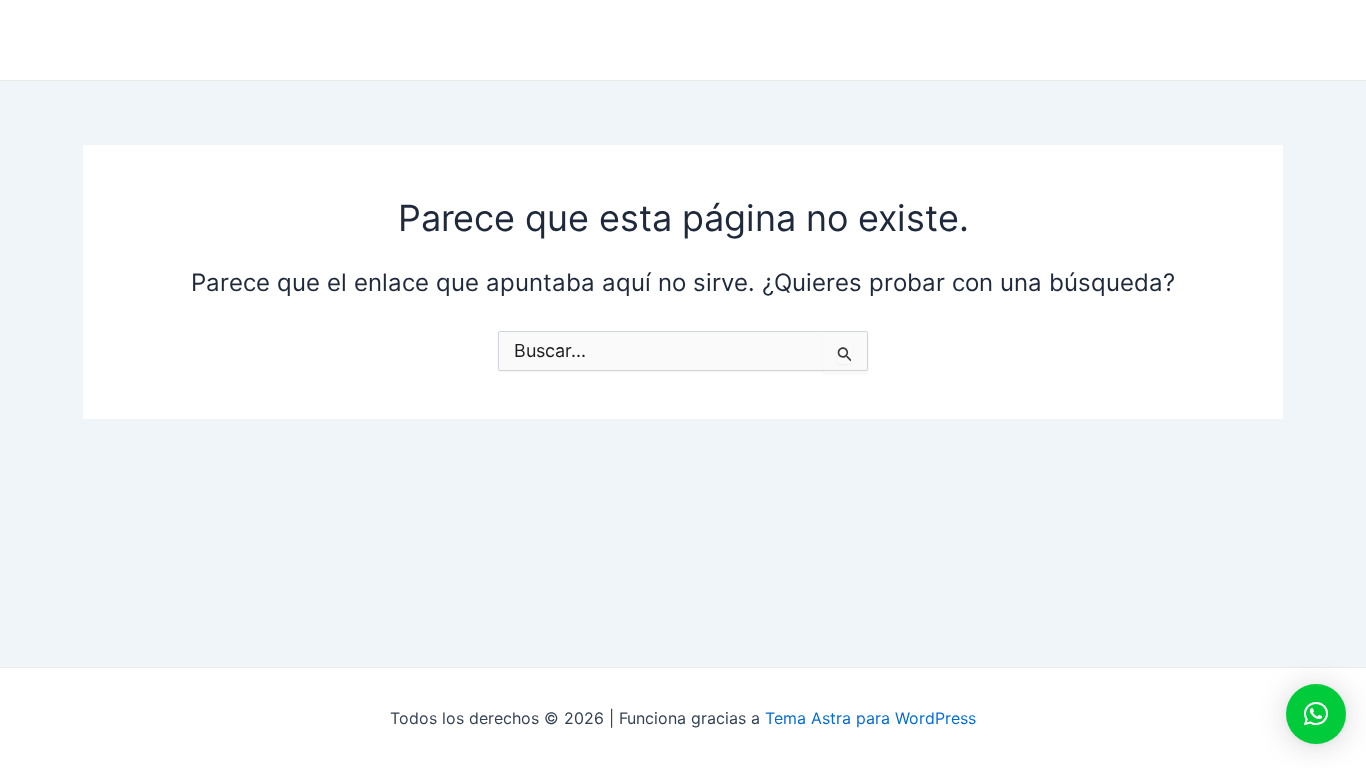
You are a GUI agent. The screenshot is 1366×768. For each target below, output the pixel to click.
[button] (1316, 714)
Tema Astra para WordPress (870, 718)
